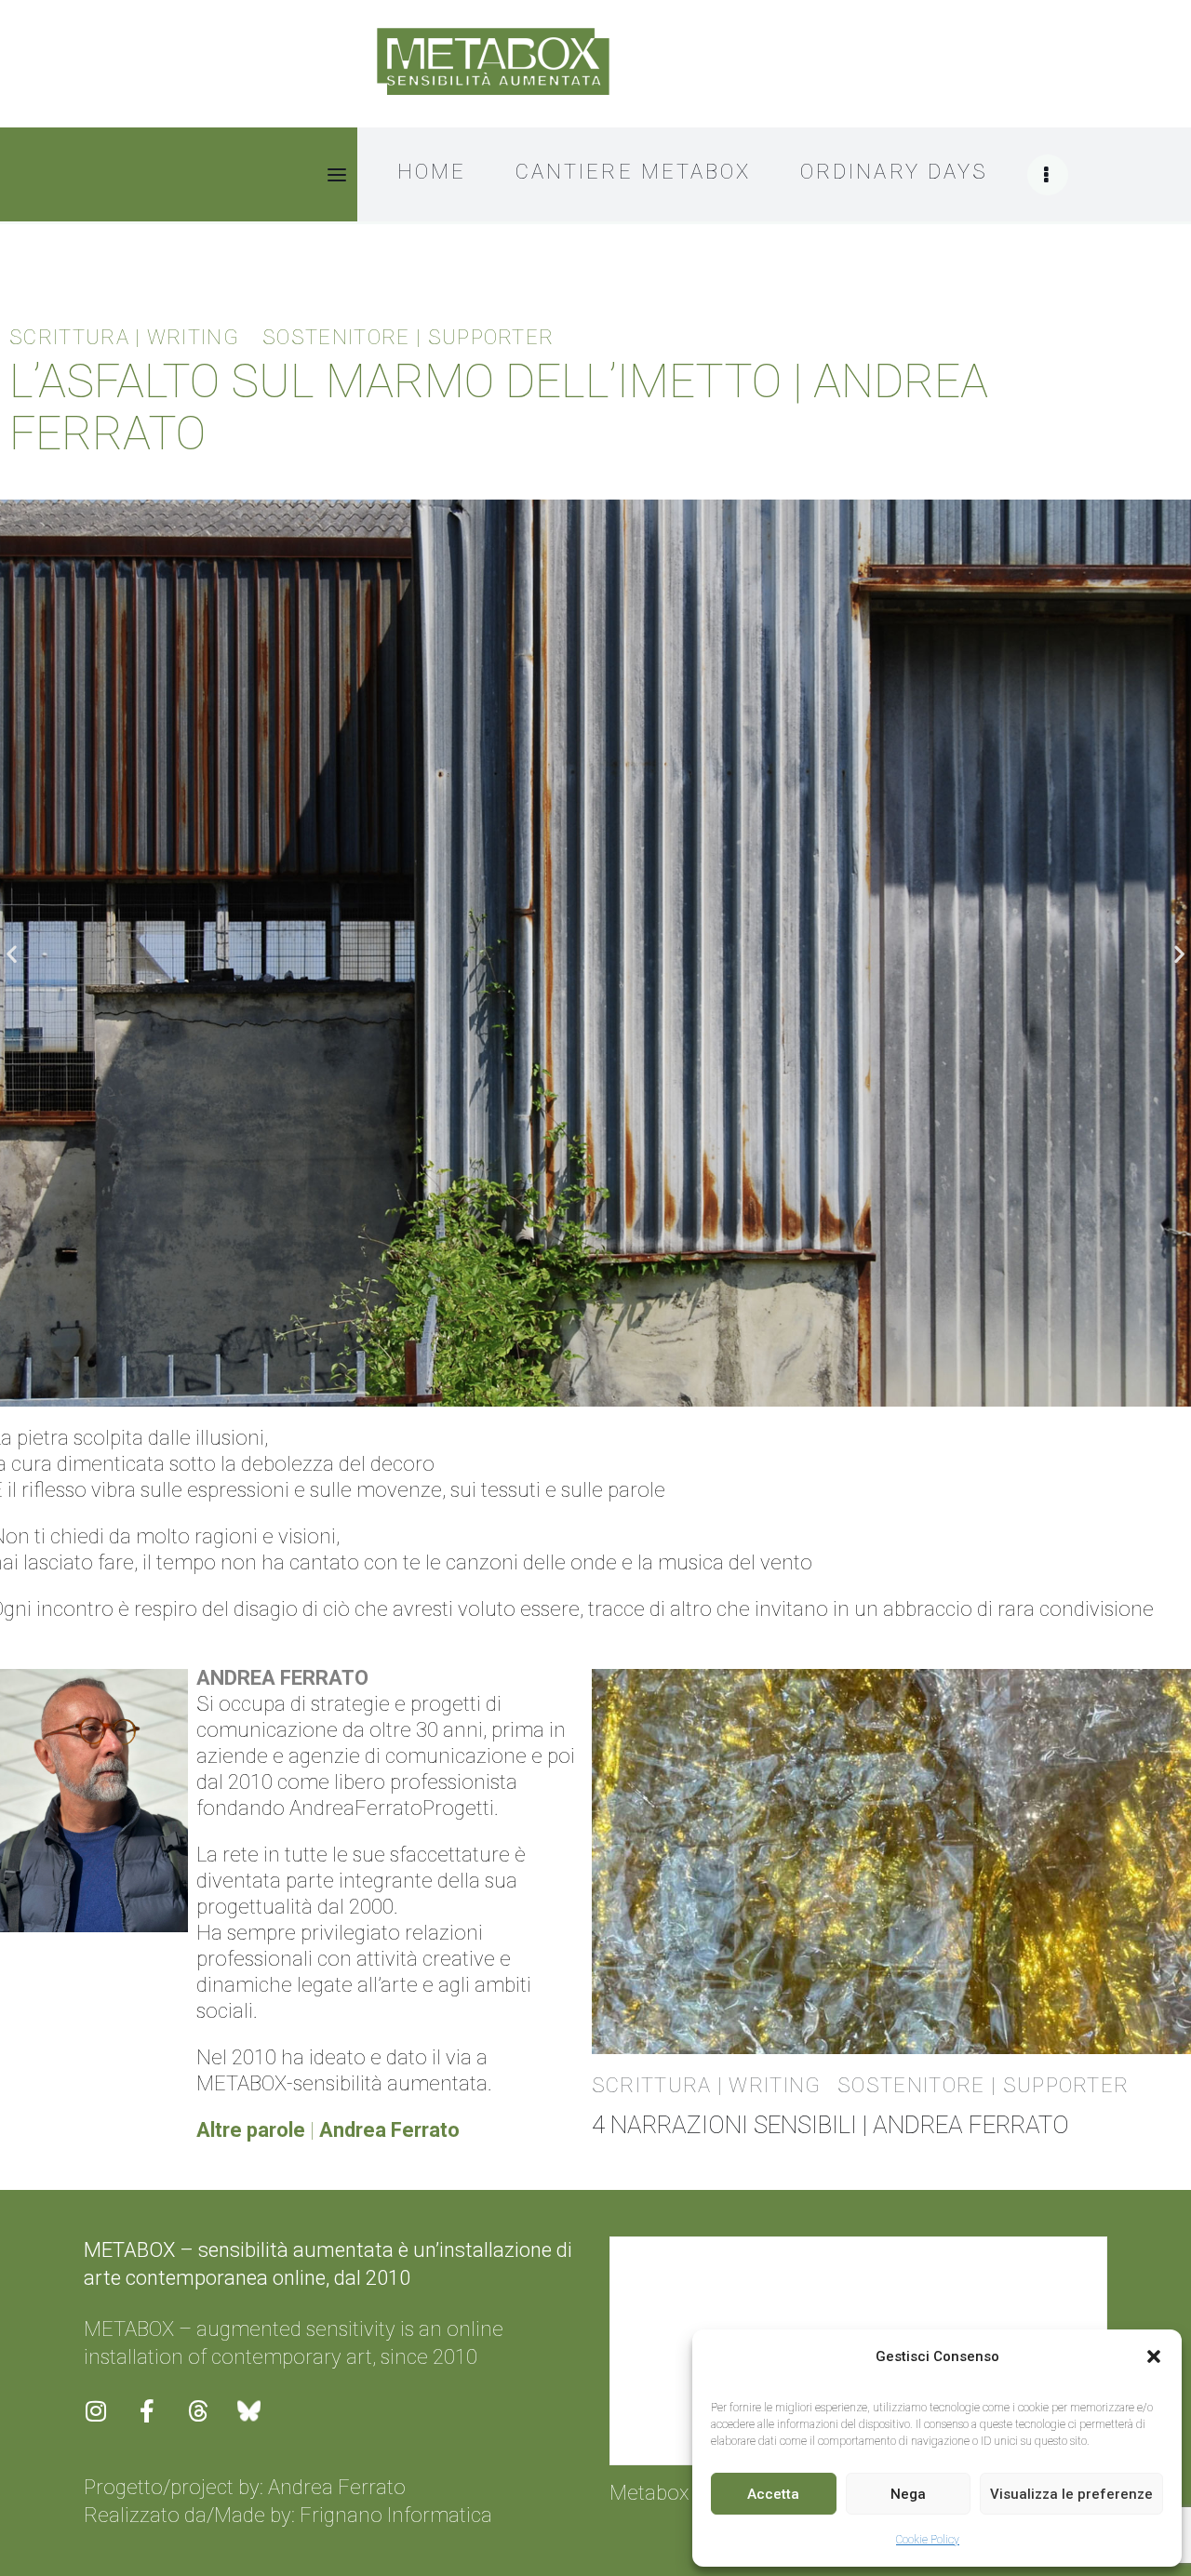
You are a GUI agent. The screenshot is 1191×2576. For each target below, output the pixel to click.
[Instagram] (107, 2423)
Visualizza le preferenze (1071, 2494)
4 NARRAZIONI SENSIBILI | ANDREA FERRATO (830, 2125)
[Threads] (209, 2423)
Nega (908, 2494)
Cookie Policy (928, 2540)
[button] (1154, 2356)
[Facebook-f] (158, 2423)
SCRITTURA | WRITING (124, 338)
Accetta (773, 2494)
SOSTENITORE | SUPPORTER (408, 338)
